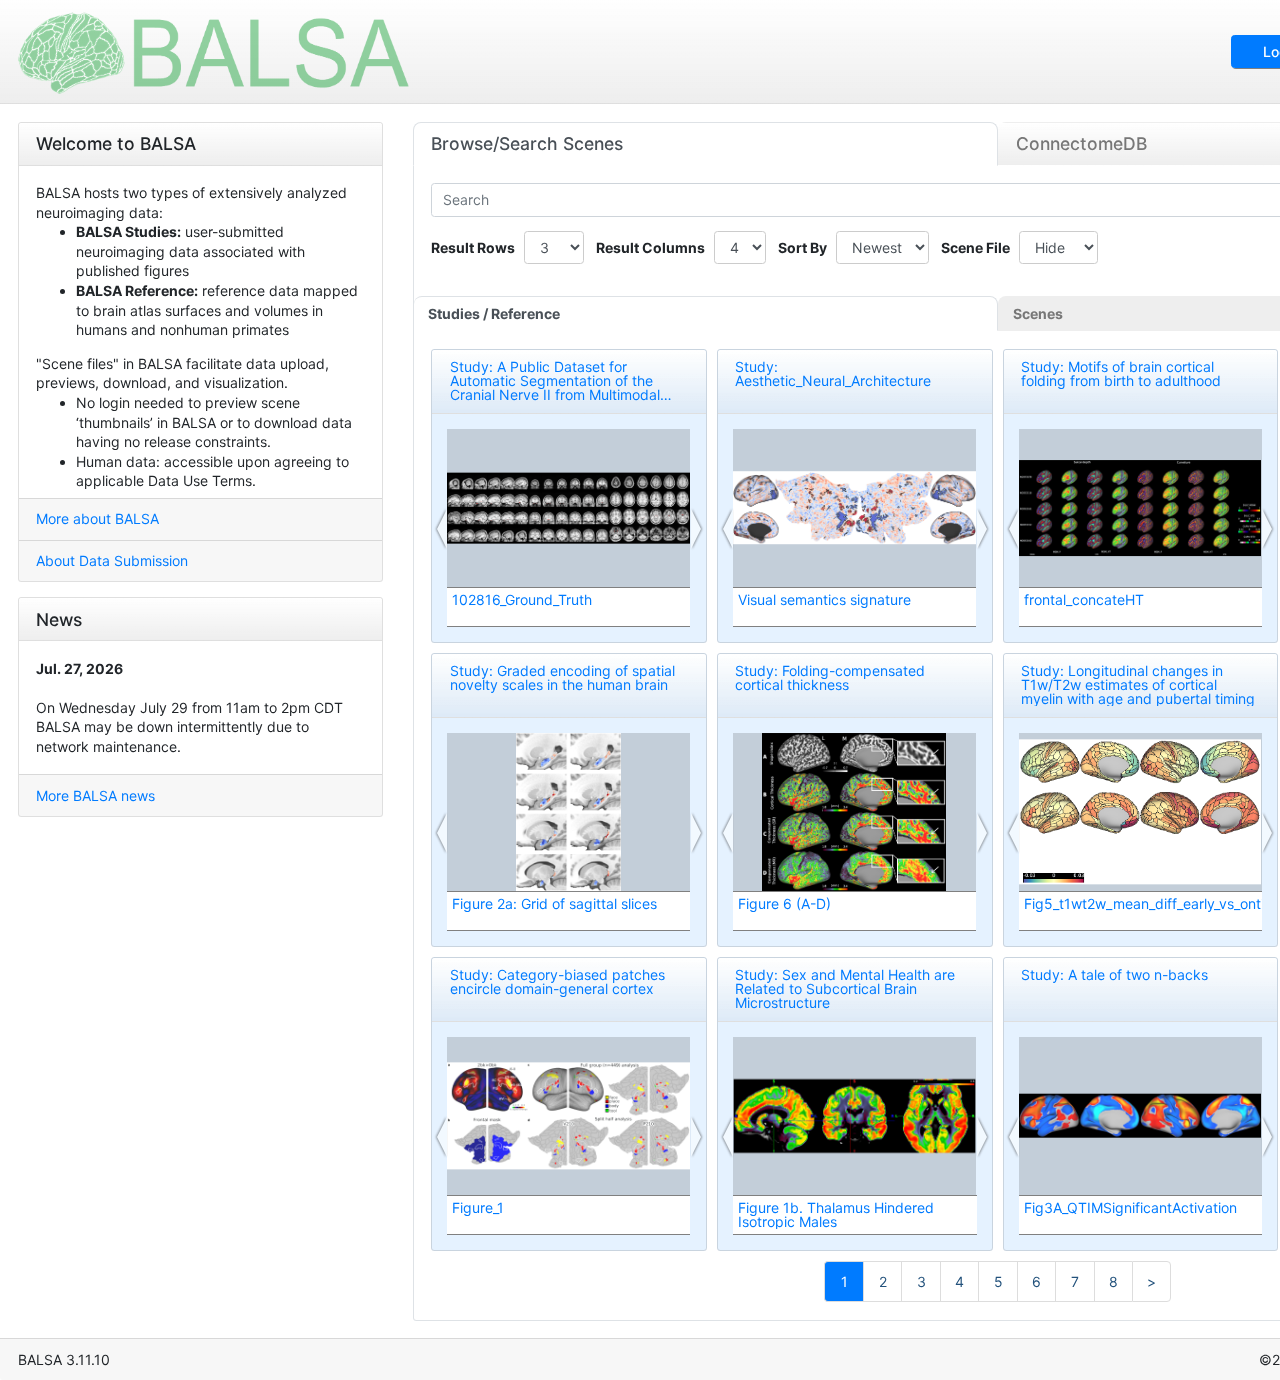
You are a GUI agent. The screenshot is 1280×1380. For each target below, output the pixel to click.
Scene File (975, 247)
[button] (442, 529)
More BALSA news (95, 795)
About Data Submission (112, 560)
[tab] (706, 314)
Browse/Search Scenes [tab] (527, 143)
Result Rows (473, 247)
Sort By (802, 247)
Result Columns (650, 247)
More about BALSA (97, 518)
